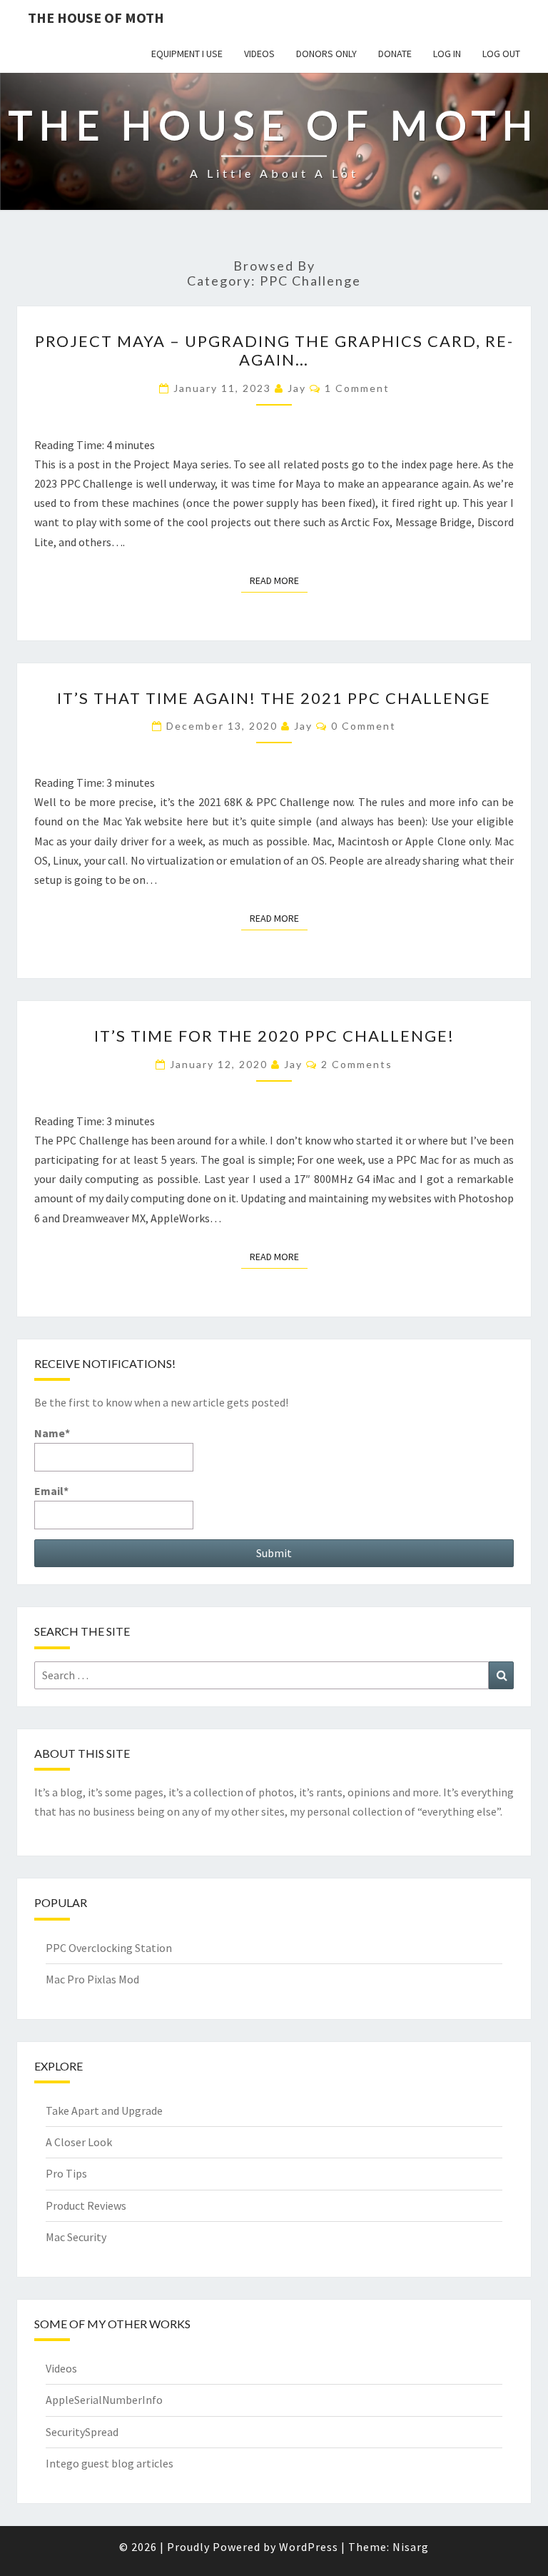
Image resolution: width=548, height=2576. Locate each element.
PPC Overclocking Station (109, 1948)
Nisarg (411, 2547)
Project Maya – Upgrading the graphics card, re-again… (274, 350)
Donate (395, 54)
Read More (279, 580)
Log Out (501, 54)
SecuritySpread (82, 2432)
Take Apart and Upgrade (104, 2110)
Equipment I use (187, 54)
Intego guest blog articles (110, 2463)
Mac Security (76, 2237)
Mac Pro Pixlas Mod (92, 1979)
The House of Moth (96, 17)
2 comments (357, 1064)
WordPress (309, 2547)
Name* (52, 1433)
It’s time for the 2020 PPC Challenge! (274, 1036)
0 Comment (364, 726)
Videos (259, 54)
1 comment (357, 388)
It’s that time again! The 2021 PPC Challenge (274, 698)
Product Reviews (86, 2205)
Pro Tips (66, 2173)
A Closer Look (79, 2142)
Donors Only (326, 54)
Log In (447, 54)
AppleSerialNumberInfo (104, 2400)
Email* (51, 1491)
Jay (297, 388)
